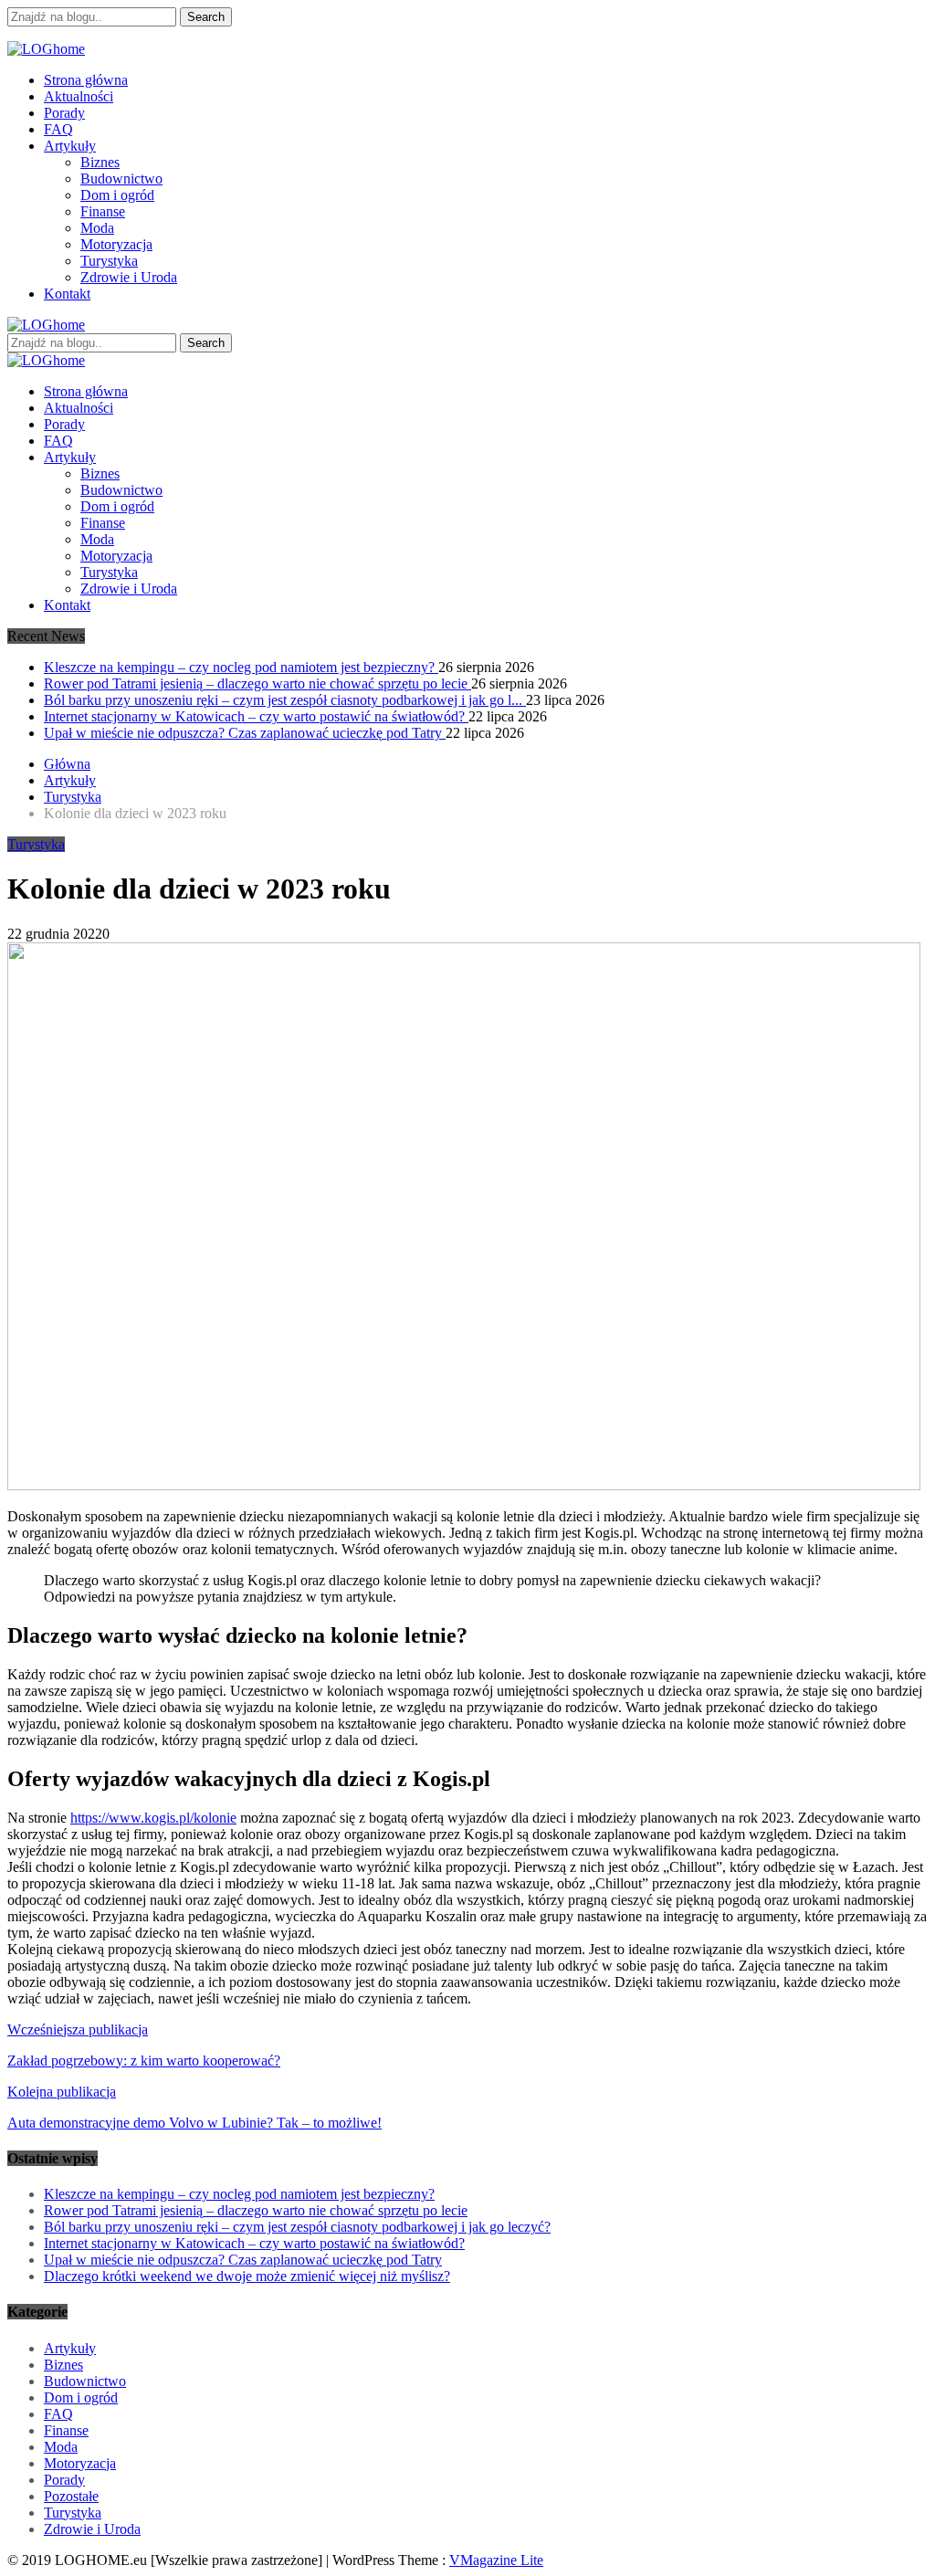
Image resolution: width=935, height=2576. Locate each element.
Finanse (103, 211)
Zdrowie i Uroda (129, 277)
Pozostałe (71, 2496)
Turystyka (109, 261)
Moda (97, 228)
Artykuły (70, 146)
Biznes (100, 162)
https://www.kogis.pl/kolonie (153, 1818)
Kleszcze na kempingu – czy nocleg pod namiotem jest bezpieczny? (241, 667)
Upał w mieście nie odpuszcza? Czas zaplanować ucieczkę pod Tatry (245, 733)
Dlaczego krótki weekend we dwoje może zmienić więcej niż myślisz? (247, 2276)
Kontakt (67, 294)
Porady (64, 113)
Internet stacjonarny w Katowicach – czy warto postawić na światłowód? (256, 716)
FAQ (58, 129)
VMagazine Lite (496, 2560)
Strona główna (86, 80)
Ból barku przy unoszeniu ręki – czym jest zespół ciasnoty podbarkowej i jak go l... (285, 700)
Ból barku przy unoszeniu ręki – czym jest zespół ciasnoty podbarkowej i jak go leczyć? (297, 2227)
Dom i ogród (117, 195)
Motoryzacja (116, 244)
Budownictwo (121, 179)
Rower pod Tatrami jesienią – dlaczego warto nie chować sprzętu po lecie (257, 683)
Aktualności (79, 96)
